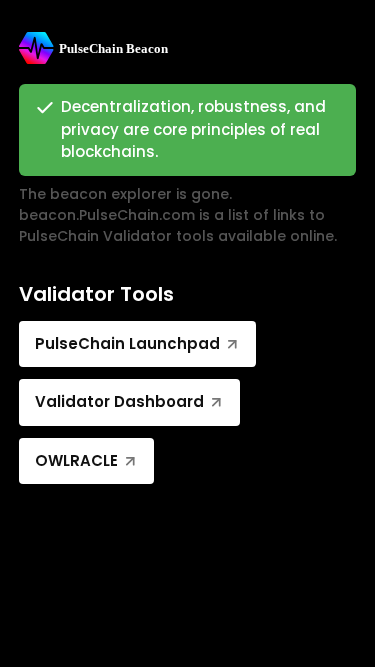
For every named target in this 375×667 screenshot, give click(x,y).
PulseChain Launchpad (127, 343)
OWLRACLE (76, 460)
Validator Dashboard (119, 401)
